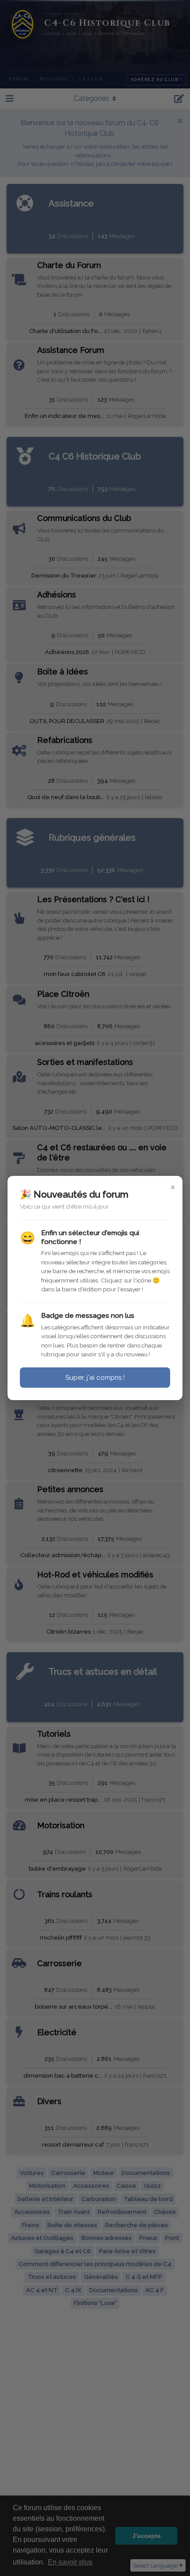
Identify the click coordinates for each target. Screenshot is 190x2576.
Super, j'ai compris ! (95, 1378)
